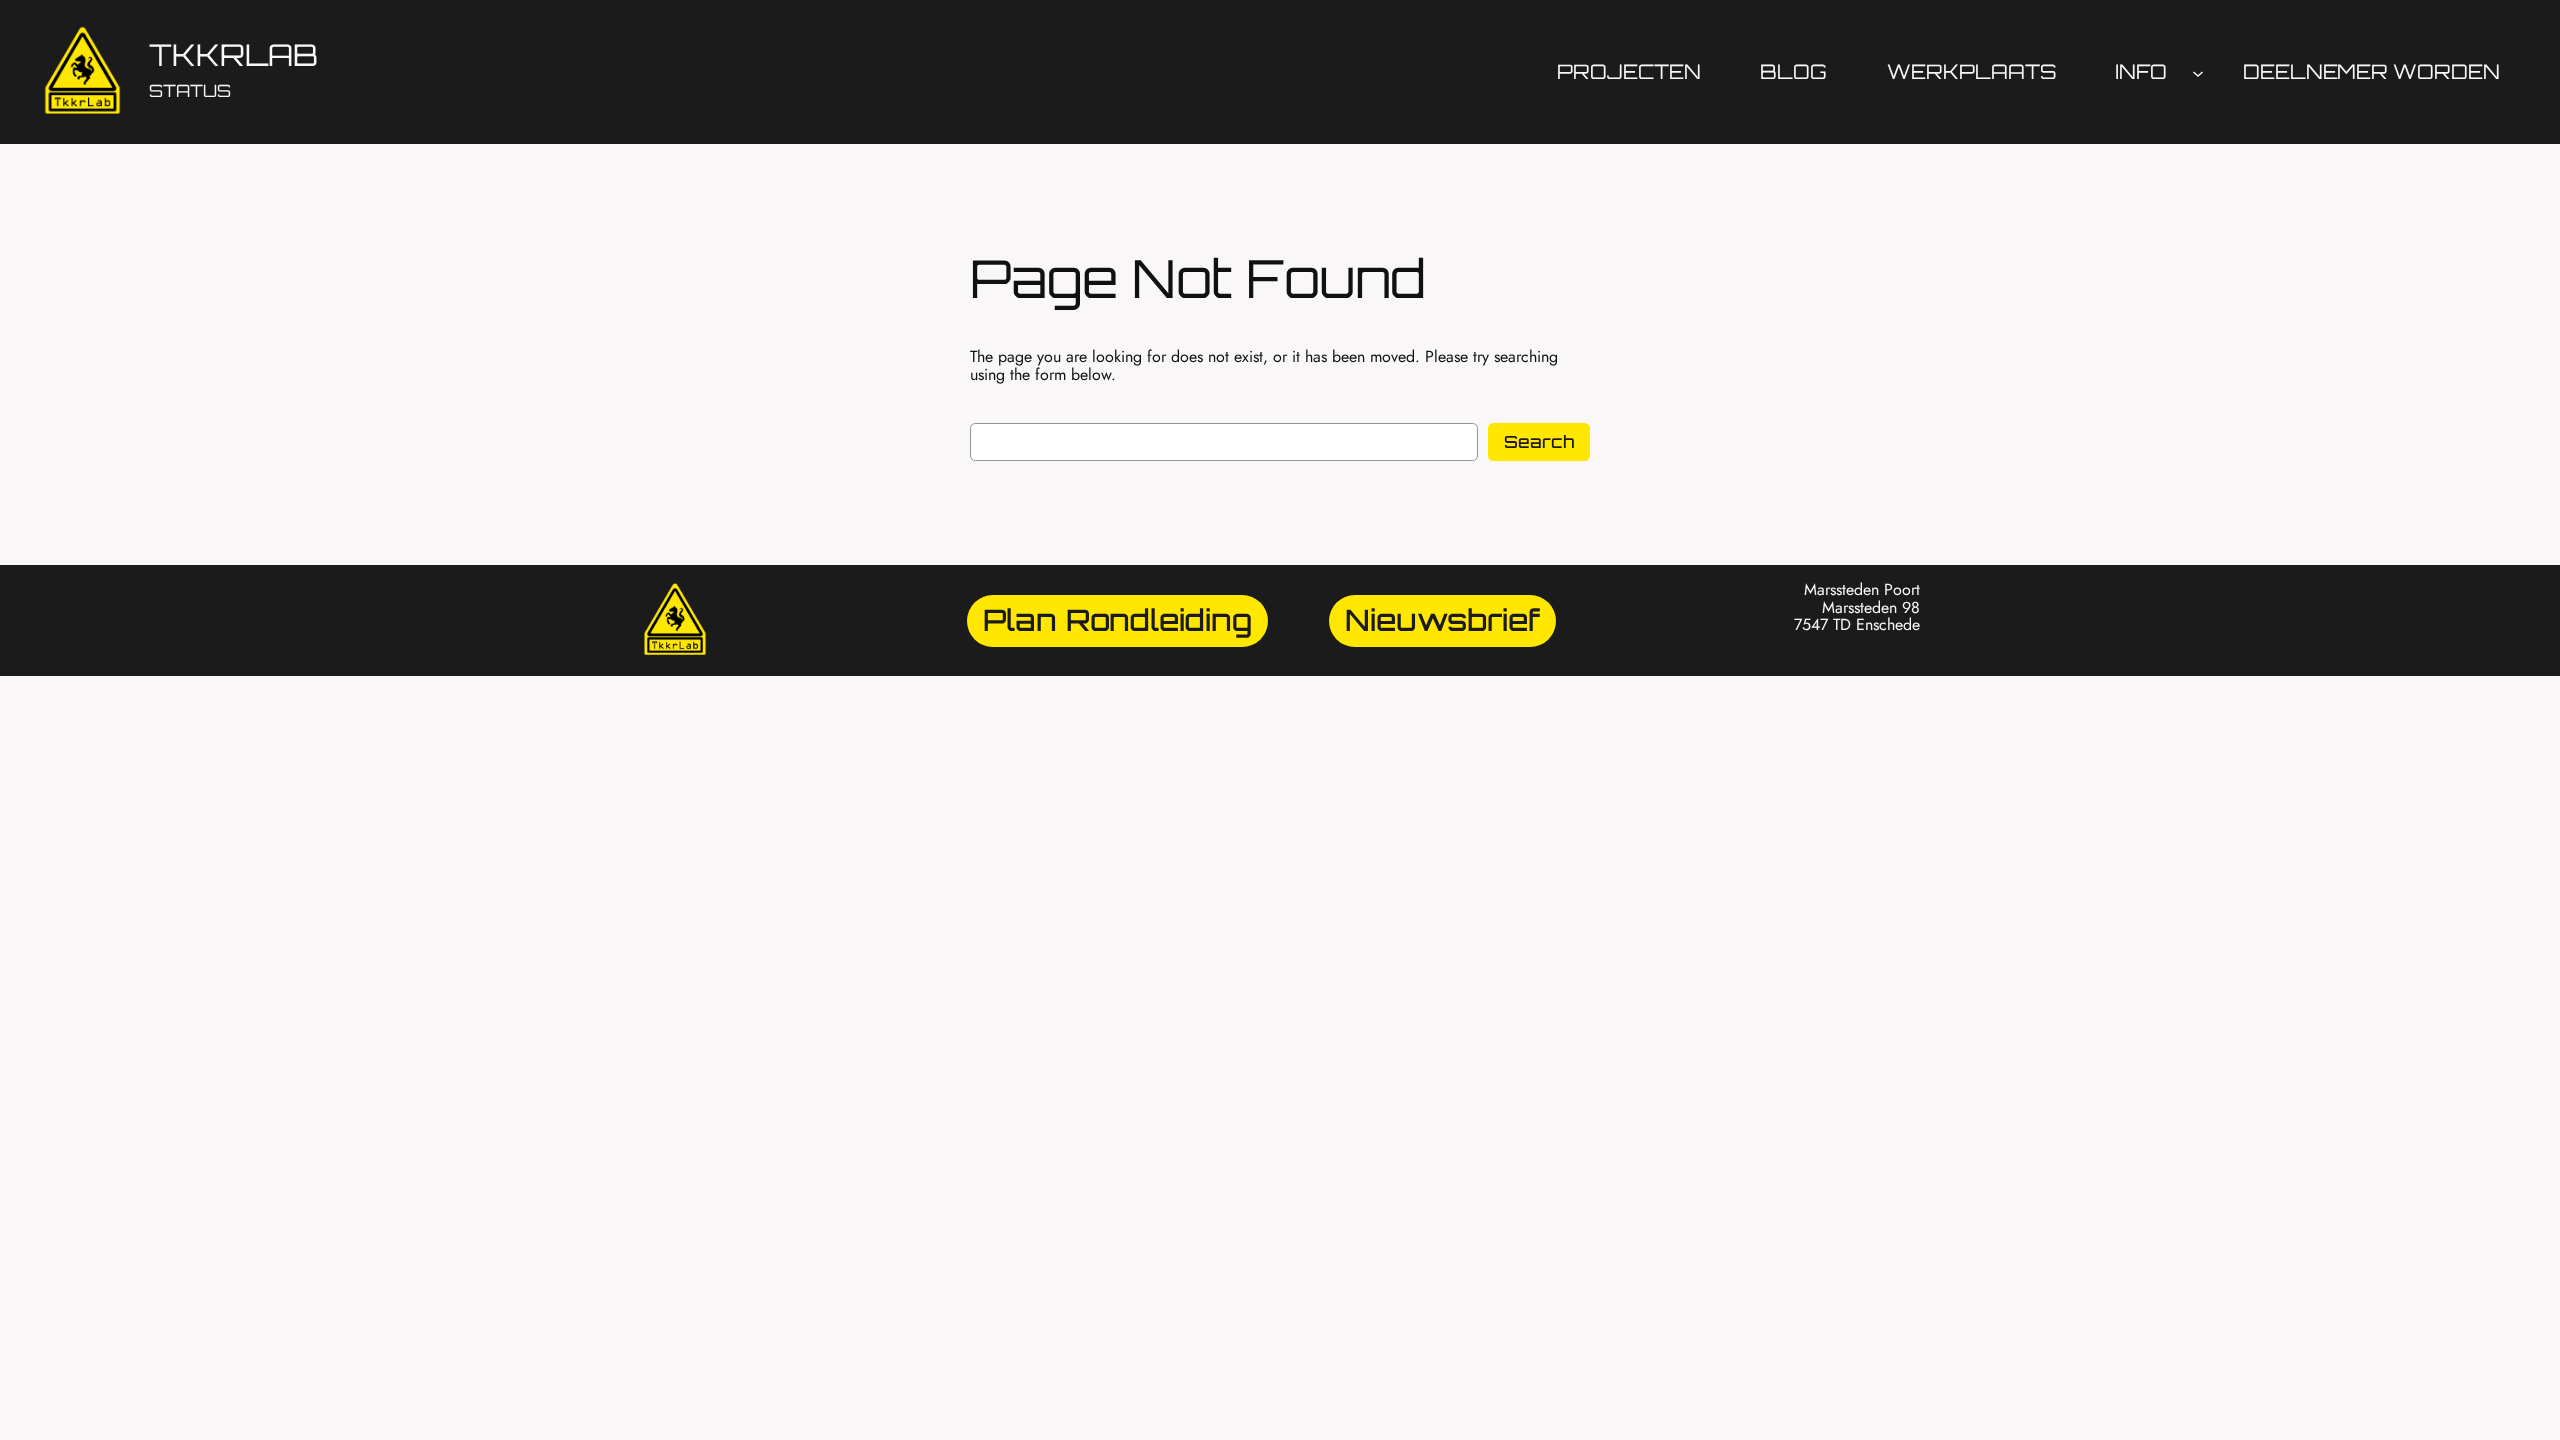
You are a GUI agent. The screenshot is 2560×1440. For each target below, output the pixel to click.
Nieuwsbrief (1442, 619)
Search (1539, 441)
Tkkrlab (233, 54)
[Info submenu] (2198, 72)
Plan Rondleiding (1117, 619)
